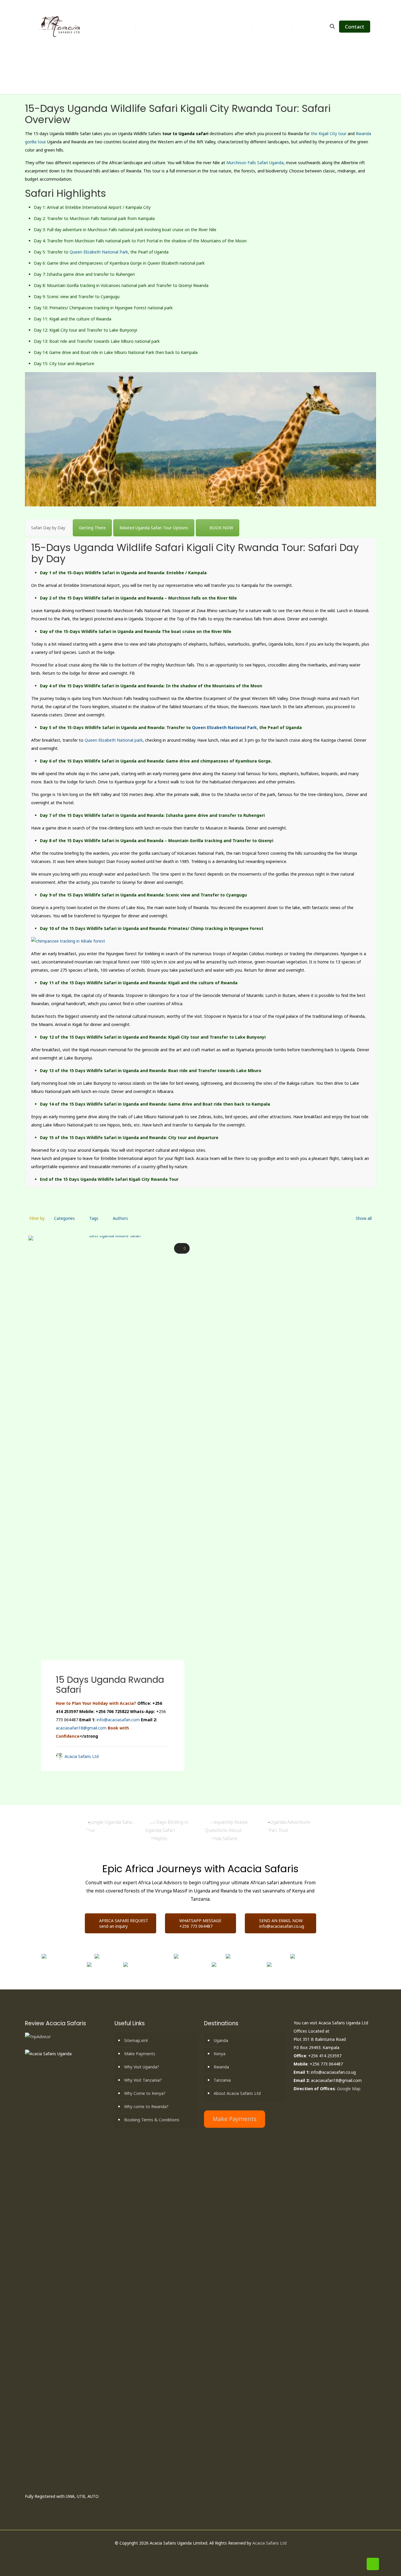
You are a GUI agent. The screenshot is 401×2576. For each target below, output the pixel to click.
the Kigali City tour (329, 133)
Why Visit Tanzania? (143, 2080)
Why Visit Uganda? (142, 2067)
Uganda (221, 2040)
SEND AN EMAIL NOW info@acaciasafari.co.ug (282, 1923)
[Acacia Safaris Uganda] (60, 26)
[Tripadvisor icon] (216, 2554)
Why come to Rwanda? (146, 2106)
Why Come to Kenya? (145, 2093)
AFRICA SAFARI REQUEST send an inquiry (124, 1923)
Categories (64, 1218)
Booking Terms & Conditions (152, 2120)
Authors (120, 1218)
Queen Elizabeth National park (114, 740)
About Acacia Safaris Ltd (237, 2093)
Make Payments (140, 2054)
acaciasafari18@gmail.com (81, 1728)
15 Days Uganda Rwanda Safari (110, 1685)
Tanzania (222, 2080)
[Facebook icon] (191, 2554)
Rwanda (221, 2067)
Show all (364, 1218)
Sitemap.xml (136, 2040)
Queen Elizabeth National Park (99, 252)
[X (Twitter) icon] (197, 2554)
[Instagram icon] (210, 2554)
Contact (355, 27)
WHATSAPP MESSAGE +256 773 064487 (200, 1923)
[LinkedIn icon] (204, 2554)
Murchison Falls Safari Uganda (255, 163)
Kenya (220, 2054)
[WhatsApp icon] (185, 2554)
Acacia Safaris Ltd (82, 1756)
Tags (94, 1218)
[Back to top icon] (373, 2564)
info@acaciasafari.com (118, 1720)
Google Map (349, 2089)
